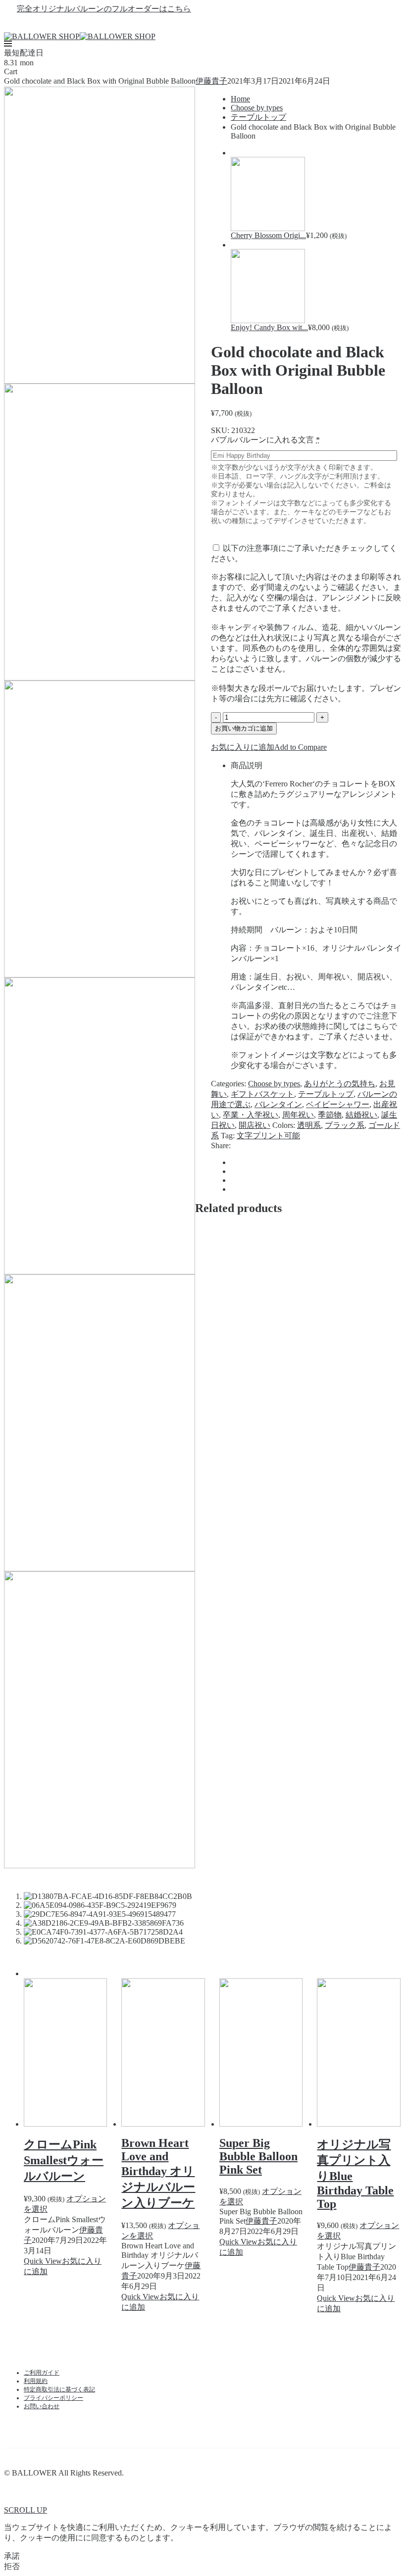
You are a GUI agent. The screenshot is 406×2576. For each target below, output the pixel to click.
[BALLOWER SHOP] (42, 36)
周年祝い (298, 1115)
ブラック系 (345, 1125)
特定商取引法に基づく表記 (59, 2389)
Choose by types (257, 108)
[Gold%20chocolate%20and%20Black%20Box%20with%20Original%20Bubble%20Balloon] (234, 1162)
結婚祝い (361, 1115)
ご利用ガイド (42, 2373)
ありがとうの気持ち (340, 1084)
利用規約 (36, 2381)
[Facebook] (185, 23)
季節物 (330, 1115)
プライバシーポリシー (53, 2398)
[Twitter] (203, 23)
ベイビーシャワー (338, 1104)
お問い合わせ (42, 2406)
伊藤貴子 (211, 81)
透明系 (309, 1125)
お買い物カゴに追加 (244, 728)
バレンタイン (278, 1104)
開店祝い (254, 1125)
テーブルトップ (258, 117)
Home (240, 99)
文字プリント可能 (268, 1136)
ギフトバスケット (262, 1094)
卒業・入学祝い (251, 1115)
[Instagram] (221, 23)
